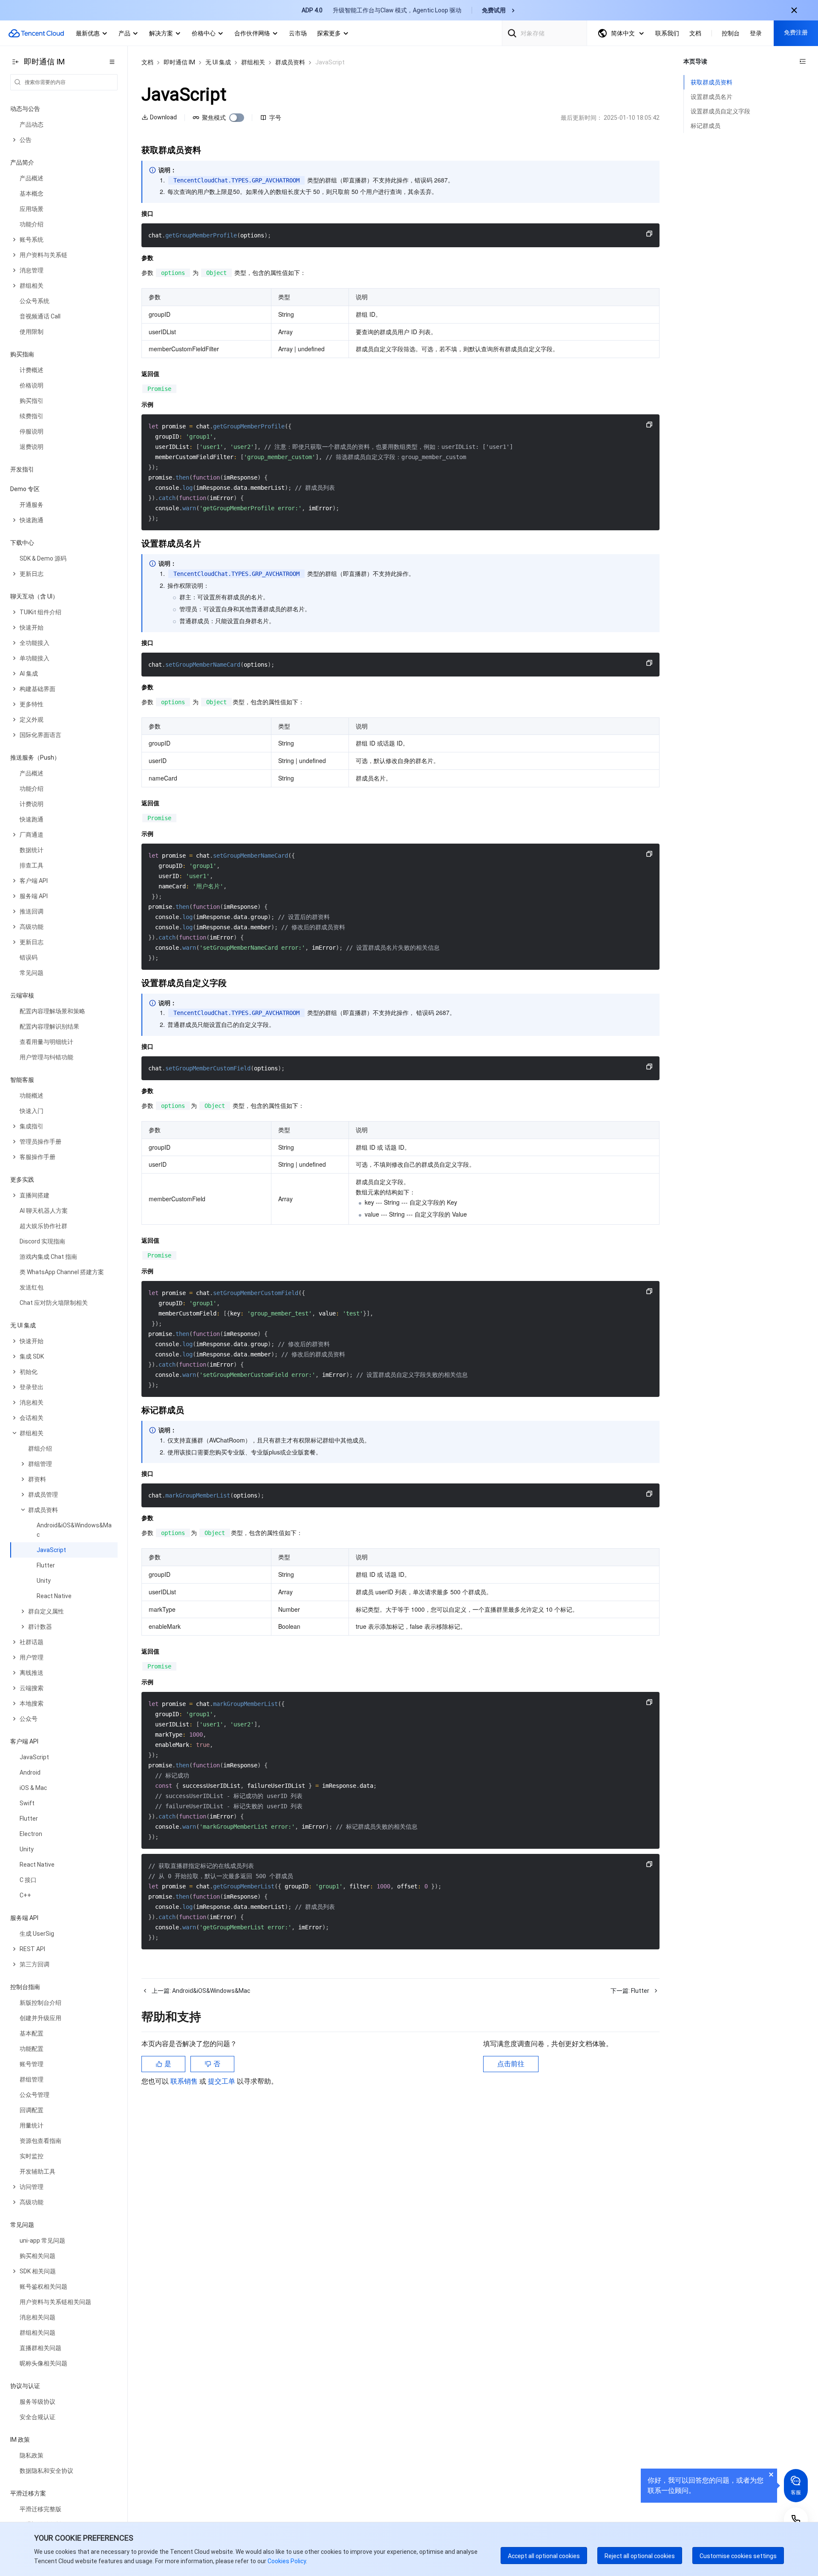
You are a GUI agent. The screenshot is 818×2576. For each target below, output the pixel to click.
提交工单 (222, 2081)
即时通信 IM (179, 62)
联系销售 (185, 2081)
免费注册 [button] (796, 32)
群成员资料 (290, 62)
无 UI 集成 (218, 62)
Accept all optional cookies (544, 2556)
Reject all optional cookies (640, 2556)
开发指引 (22, 469)
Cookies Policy (286, 2561)
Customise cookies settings (738, 2556)
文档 (147, 62)
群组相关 (253, 62)
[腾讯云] (36, 33)
